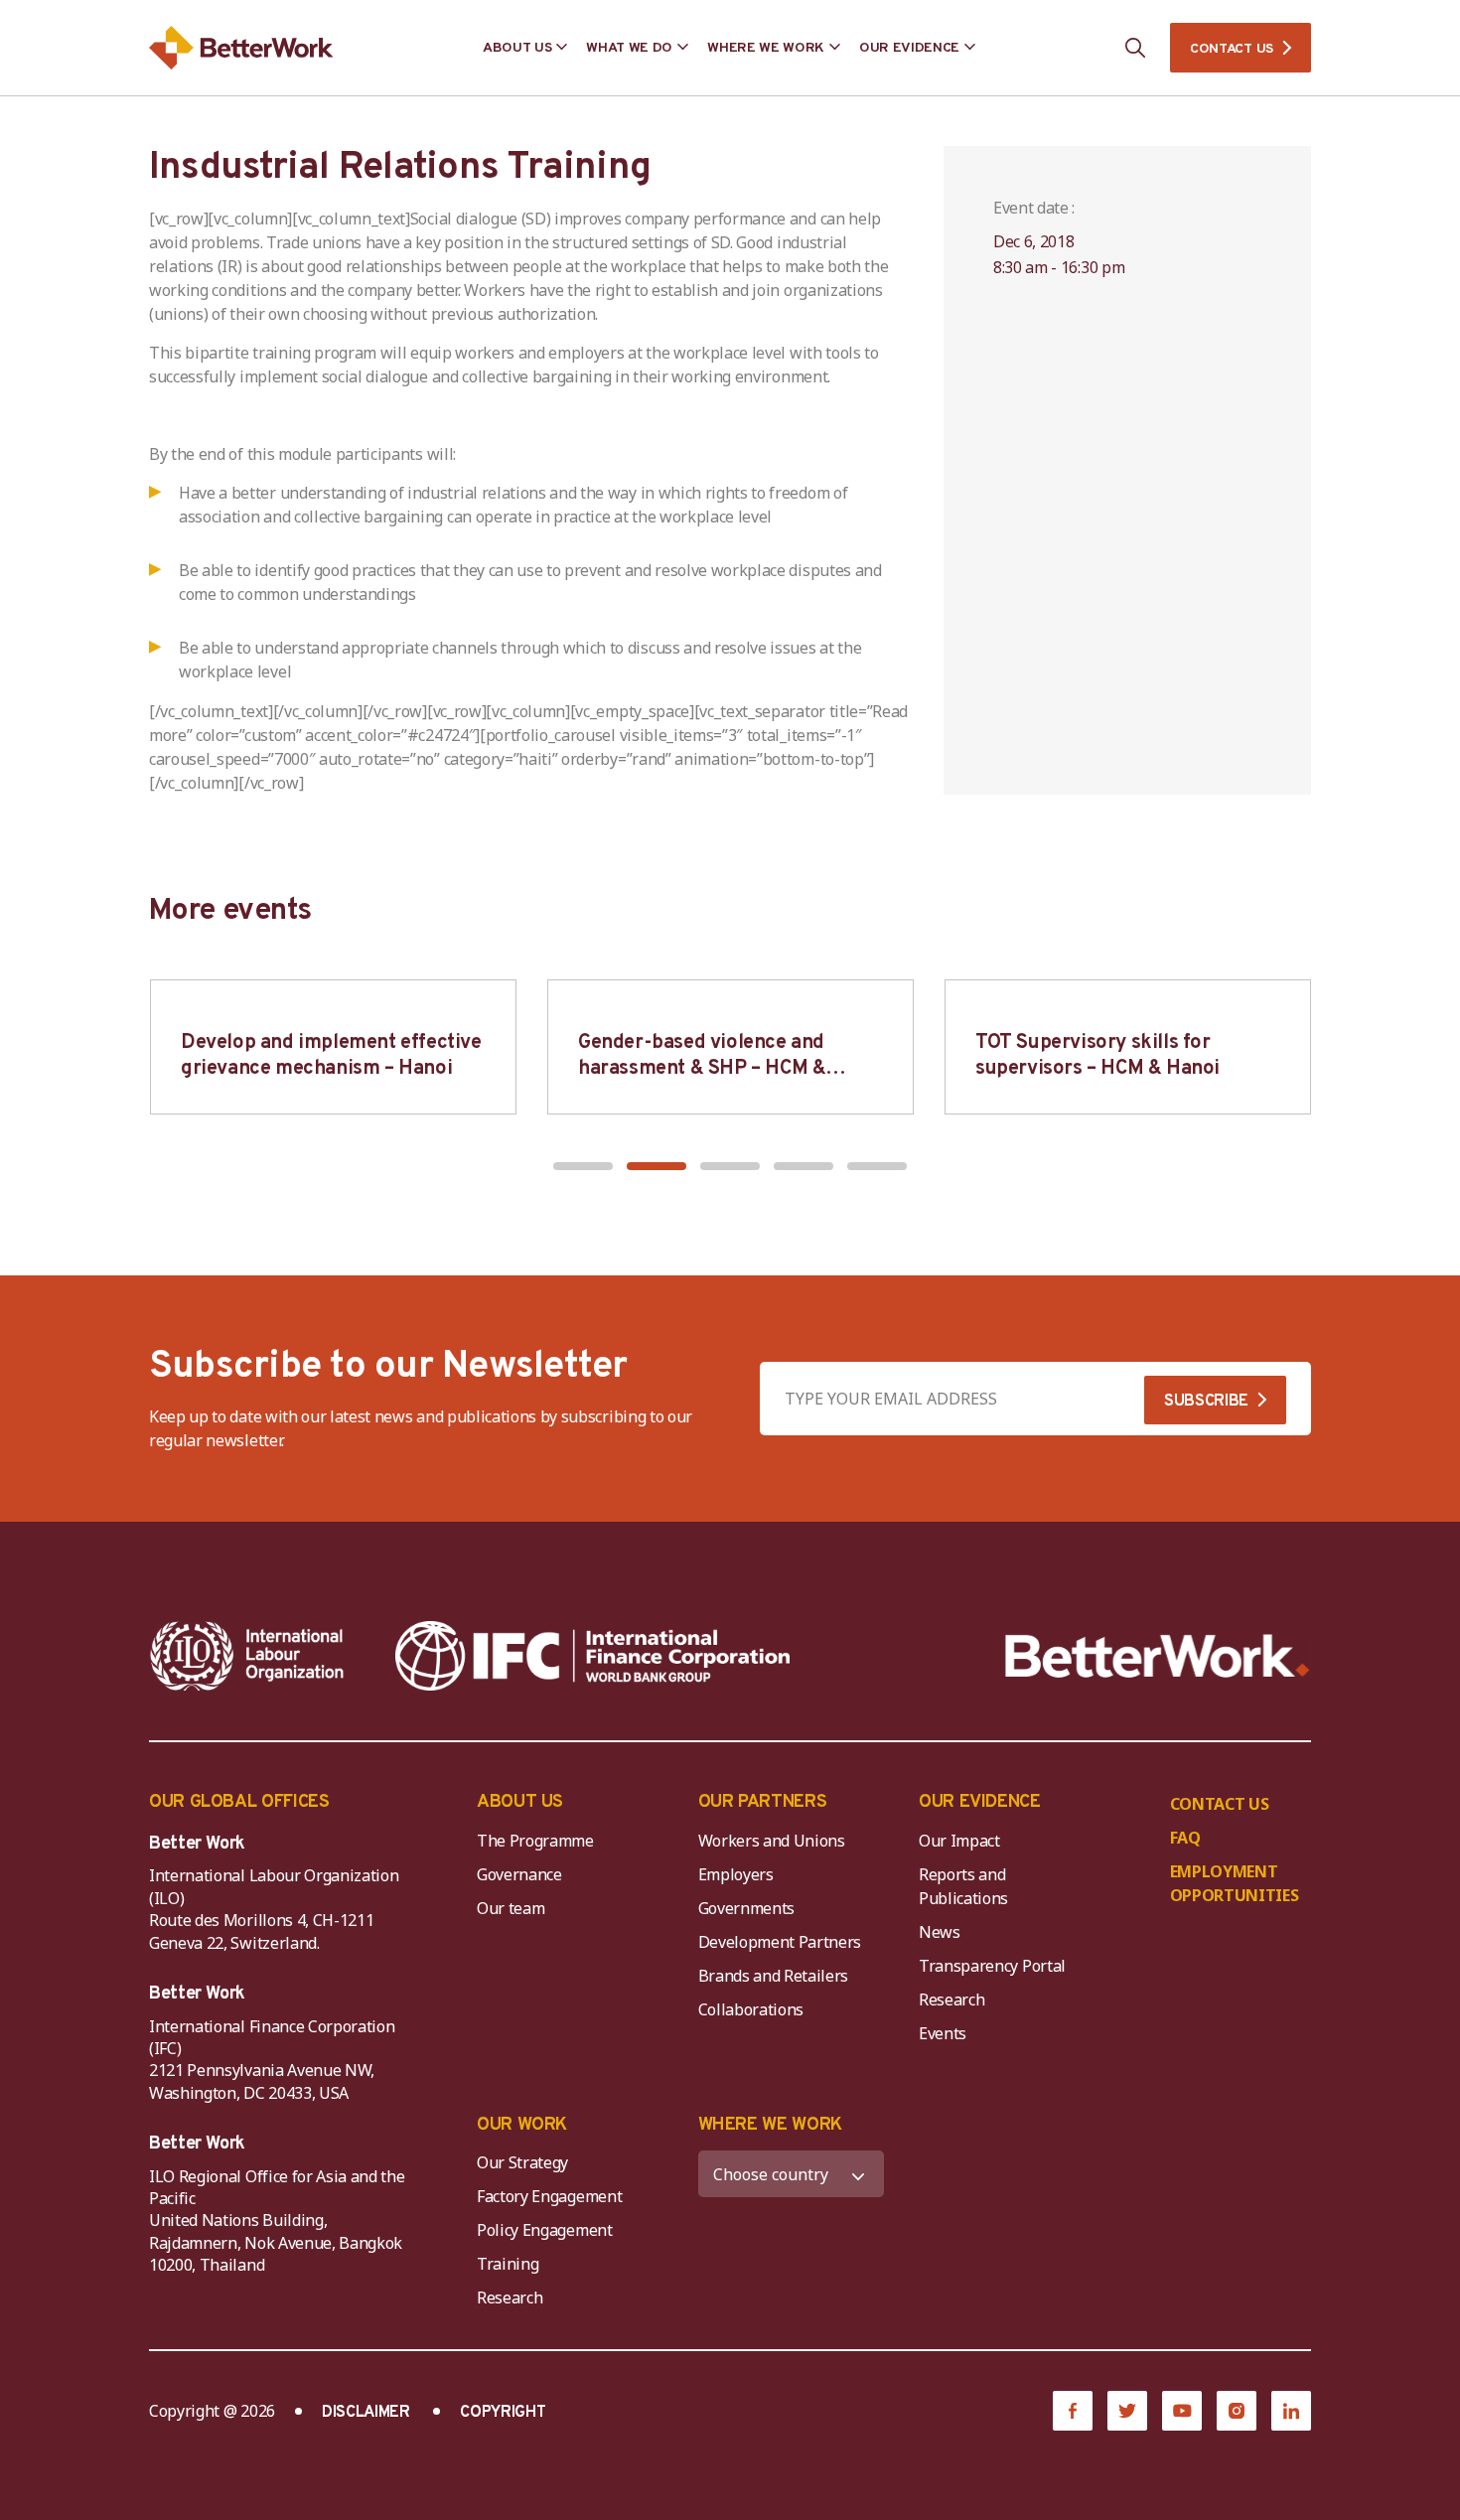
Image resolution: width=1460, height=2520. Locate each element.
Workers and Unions (772, 1841)
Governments (746, 1908)
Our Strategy (522, 2162)
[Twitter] (1127, 2411)
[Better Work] (1158, 1656)
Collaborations (751, 2009)
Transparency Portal (992, 1966)
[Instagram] (1237, 2411)
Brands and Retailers (774, 1976)
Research (951, 2000)
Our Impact (959, 1841)
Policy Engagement (548, 2230)
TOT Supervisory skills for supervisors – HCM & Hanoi (1097, 1056)
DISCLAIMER (366, 2413)
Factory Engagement (549, 2196)
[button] (583, 1166)
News (940, 1932)
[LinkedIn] (1291, 2411)
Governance (519, 1874)
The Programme (535, 1841)
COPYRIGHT (503, 2413)
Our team (511, 1908)
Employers (736, 1874)
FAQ (1185, 1838)
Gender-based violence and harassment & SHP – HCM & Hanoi (702, 1069)
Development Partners (780, 1942)
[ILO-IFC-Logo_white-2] (247, 1656)
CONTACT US (1232, 49)
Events (943, 2033)
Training (508, 2264)
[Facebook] (1073, 2411)
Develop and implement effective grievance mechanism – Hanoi (331, 1056)
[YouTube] (1182, 2411)
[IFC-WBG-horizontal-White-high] (592, 1656)
